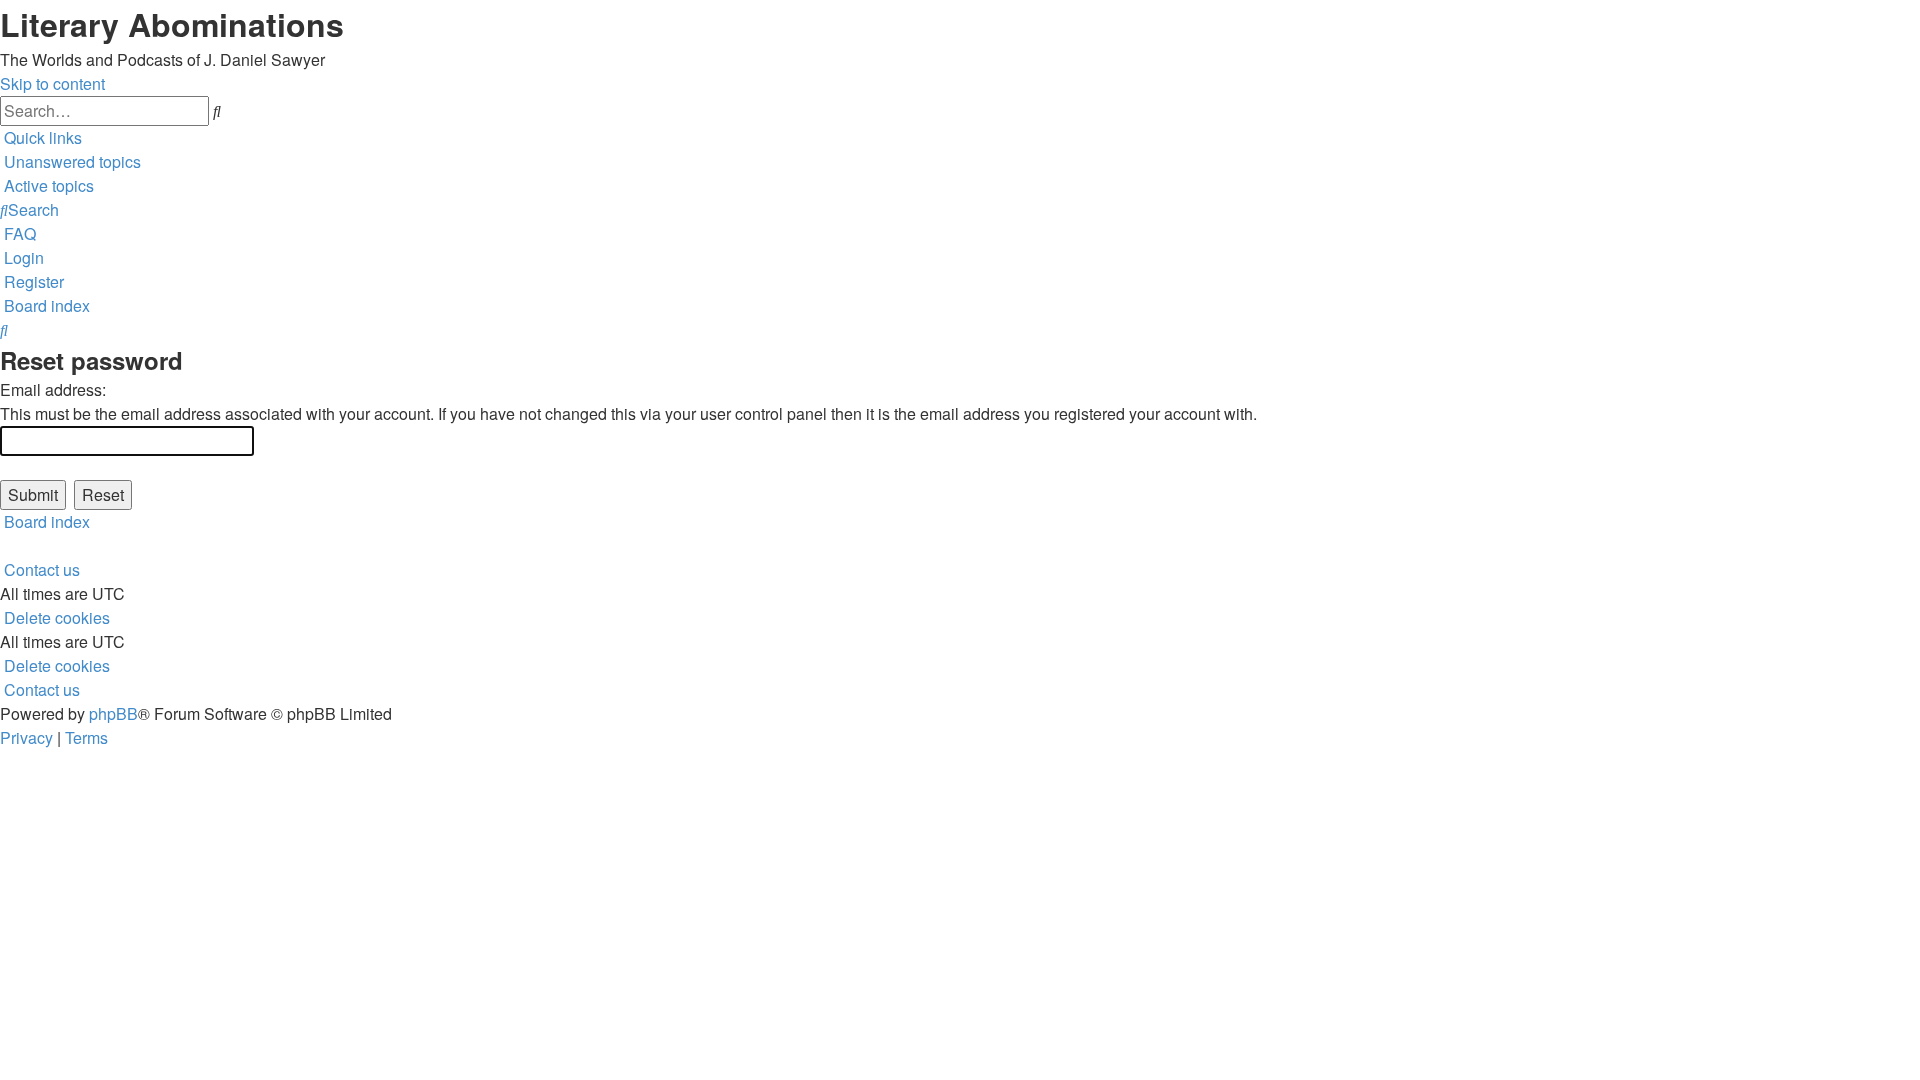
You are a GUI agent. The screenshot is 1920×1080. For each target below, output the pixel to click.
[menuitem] (70, 161)
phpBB (113, 713)
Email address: (53, 389)
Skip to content (52, 83)
